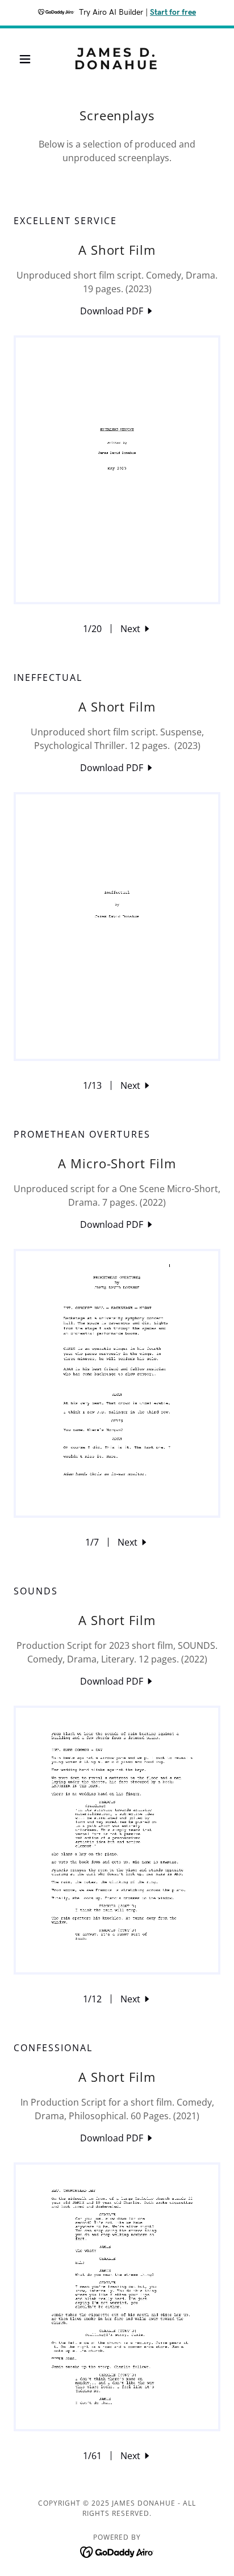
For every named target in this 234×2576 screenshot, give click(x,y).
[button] (29, 59)
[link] (117, 59)
